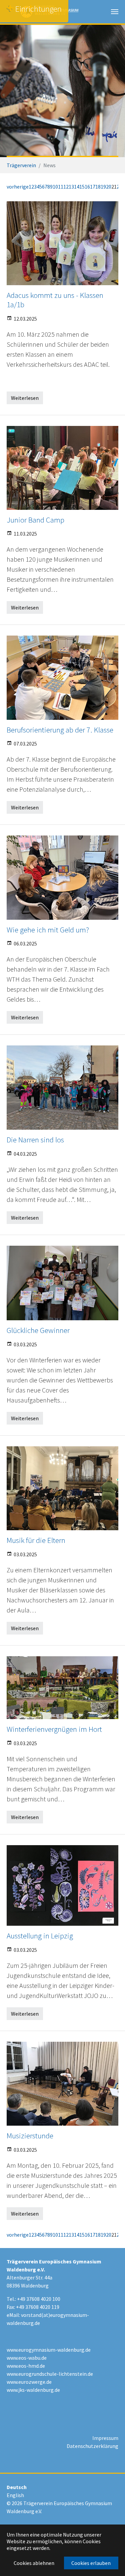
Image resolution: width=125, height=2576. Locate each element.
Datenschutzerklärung (92, 2446)
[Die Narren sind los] (62, 1088)
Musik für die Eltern (36, 1540)
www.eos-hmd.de (26, 2366)
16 (87, 187)
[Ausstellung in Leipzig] (62, 1885)
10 (55, 187)
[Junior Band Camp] (62, 468)
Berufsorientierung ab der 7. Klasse (60, 730)
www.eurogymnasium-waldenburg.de (49, 2350)
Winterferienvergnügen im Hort (54, 1729)
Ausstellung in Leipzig (40, 1936)
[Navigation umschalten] (115, 12)
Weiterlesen (25, 398)
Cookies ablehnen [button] (34, 2563)
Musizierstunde (30, 2136)
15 (82, 187)
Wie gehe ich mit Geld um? (48, 930)
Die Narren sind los (35, 1140)
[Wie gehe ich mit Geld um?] (62, 877)
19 (103, 187)
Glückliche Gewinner (38, 1330)
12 (66, 187)
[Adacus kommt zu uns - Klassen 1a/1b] (62, 243)
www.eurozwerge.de (29, 2382)
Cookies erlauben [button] (91, 2563)
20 (109, 187)
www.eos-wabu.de (27, 2358)
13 (71, 187)
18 (98, 187)
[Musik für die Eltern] (62, 1488)
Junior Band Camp (35, 520)
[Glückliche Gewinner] (62, 1283)
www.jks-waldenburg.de (33, 2390)
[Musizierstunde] (62, 2084)
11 (61, 187)
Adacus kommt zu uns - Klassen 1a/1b (55, 300)
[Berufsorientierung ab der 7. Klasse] (62, 678)
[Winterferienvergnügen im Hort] (62, 1688)
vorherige (18, 187)
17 (93, 187)
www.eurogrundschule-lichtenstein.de (50, 2374)
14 (77, 187)
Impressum (105, 2438)
